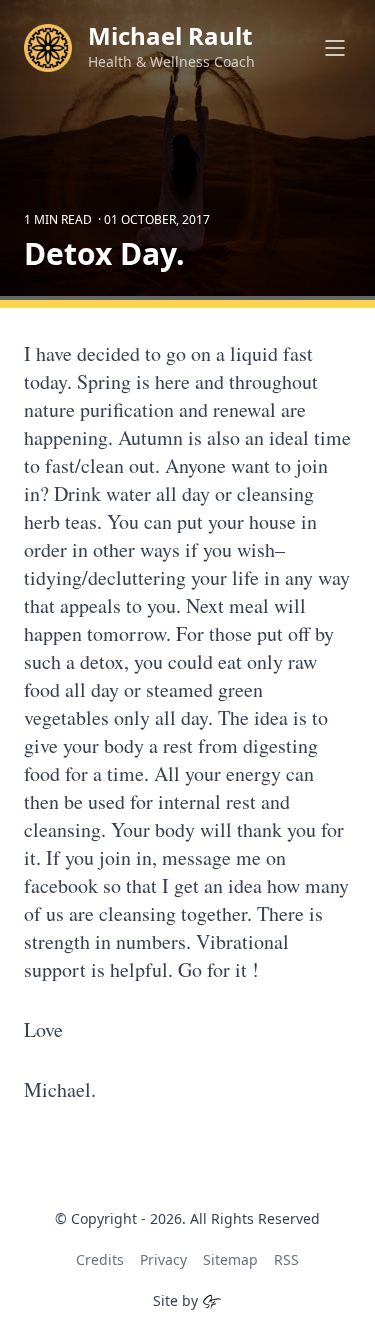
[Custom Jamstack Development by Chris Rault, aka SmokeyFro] (212, 1300)
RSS (286, 1259)
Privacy (163, 1259)
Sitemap (230, 1259)
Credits (100, 1259)
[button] (335, 48)
